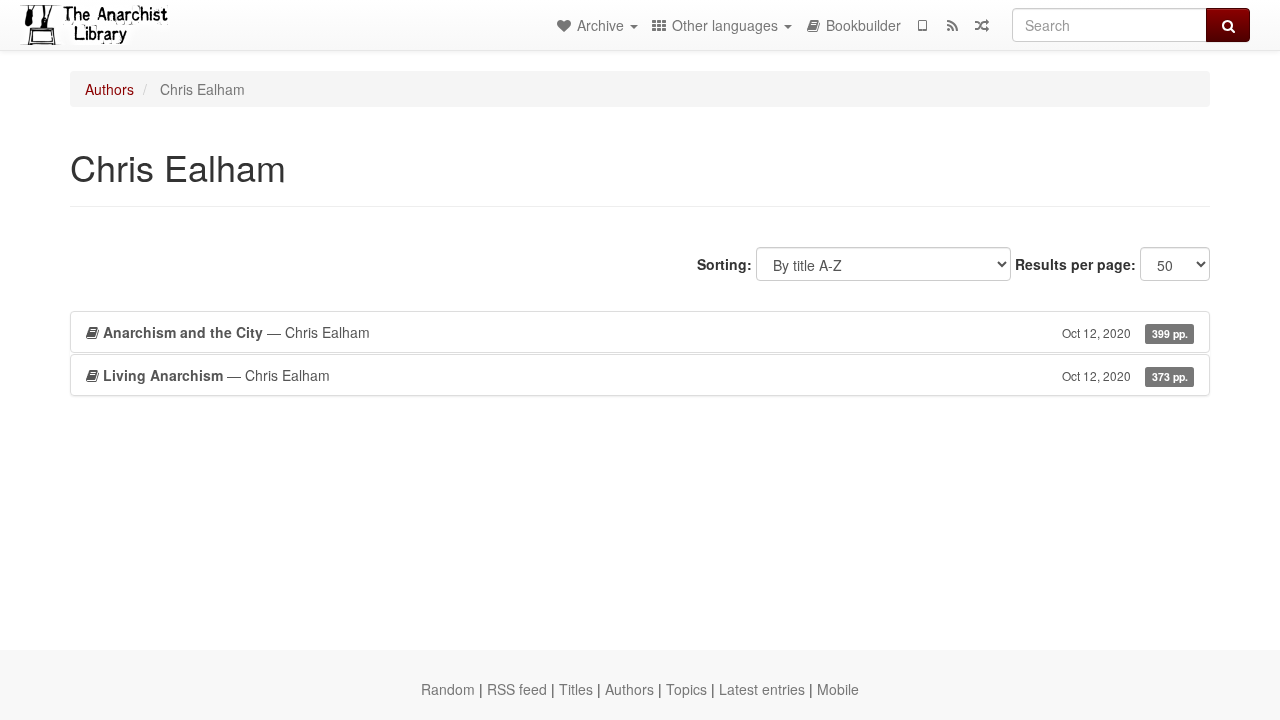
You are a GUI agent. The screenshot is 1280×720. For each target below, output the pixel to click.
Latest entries (762, 689)
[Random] (982, 25)
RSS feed (517, 689)
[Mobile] (922, 25)
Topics (686, 689)
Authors (109, 89)
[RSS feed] (952, 25)
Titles (576, 689)
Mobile (838, 689)
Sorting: (724, 264)
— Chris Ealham (645, 332)
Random (448, 689)
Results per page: (1075, 264)
